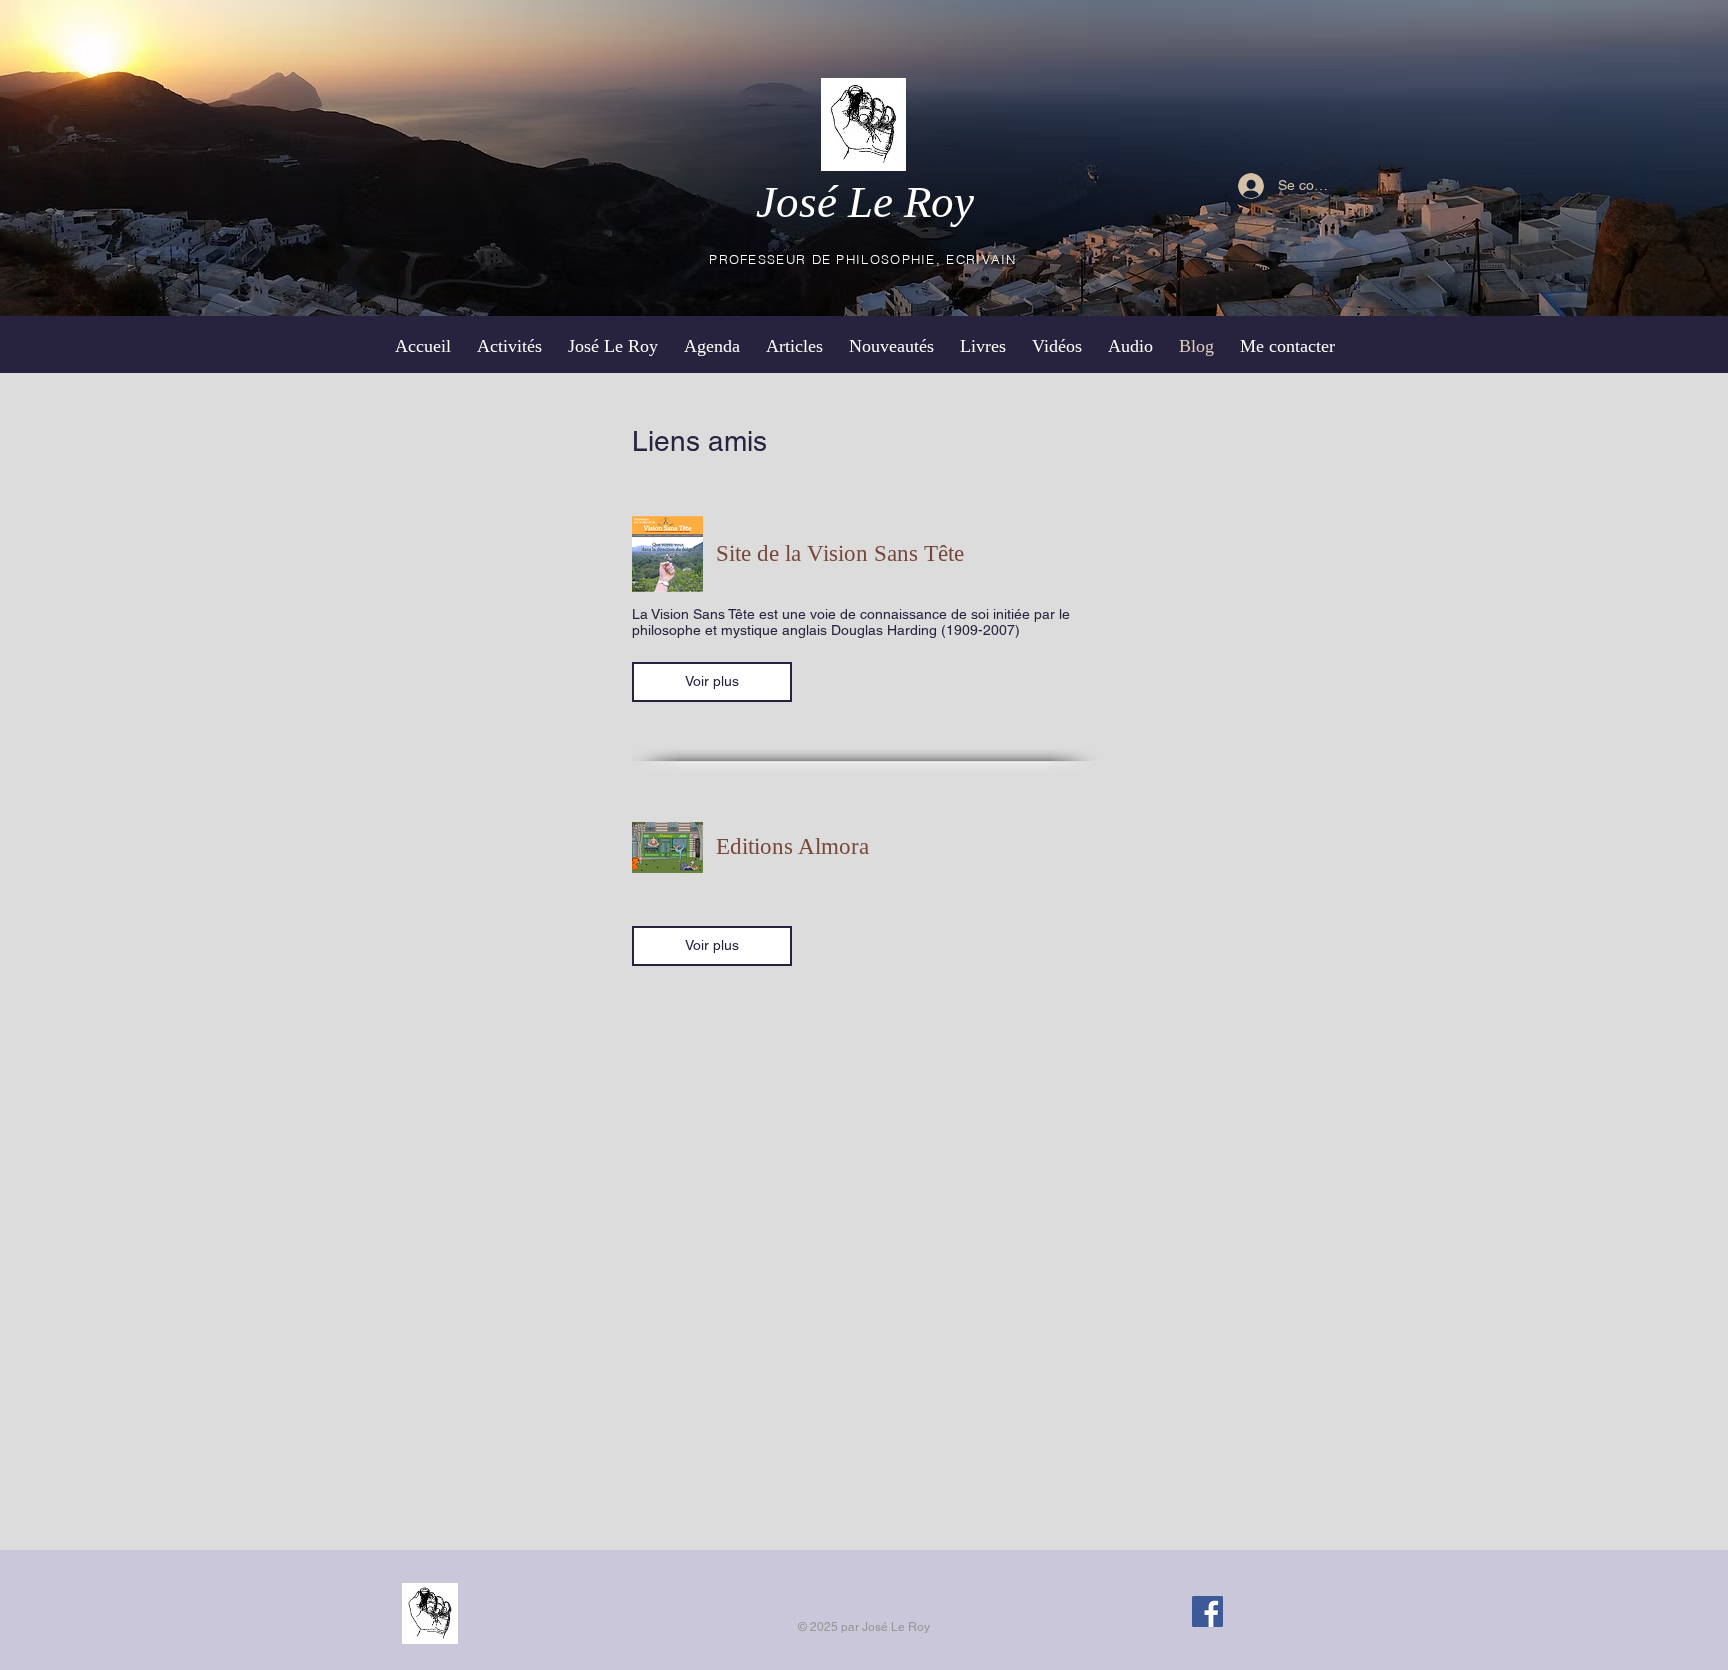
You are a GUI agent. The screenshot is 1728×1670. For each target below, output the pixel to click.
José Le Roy (865, 202)
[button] (712, 682)
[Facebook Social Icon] (1207, 1611)
